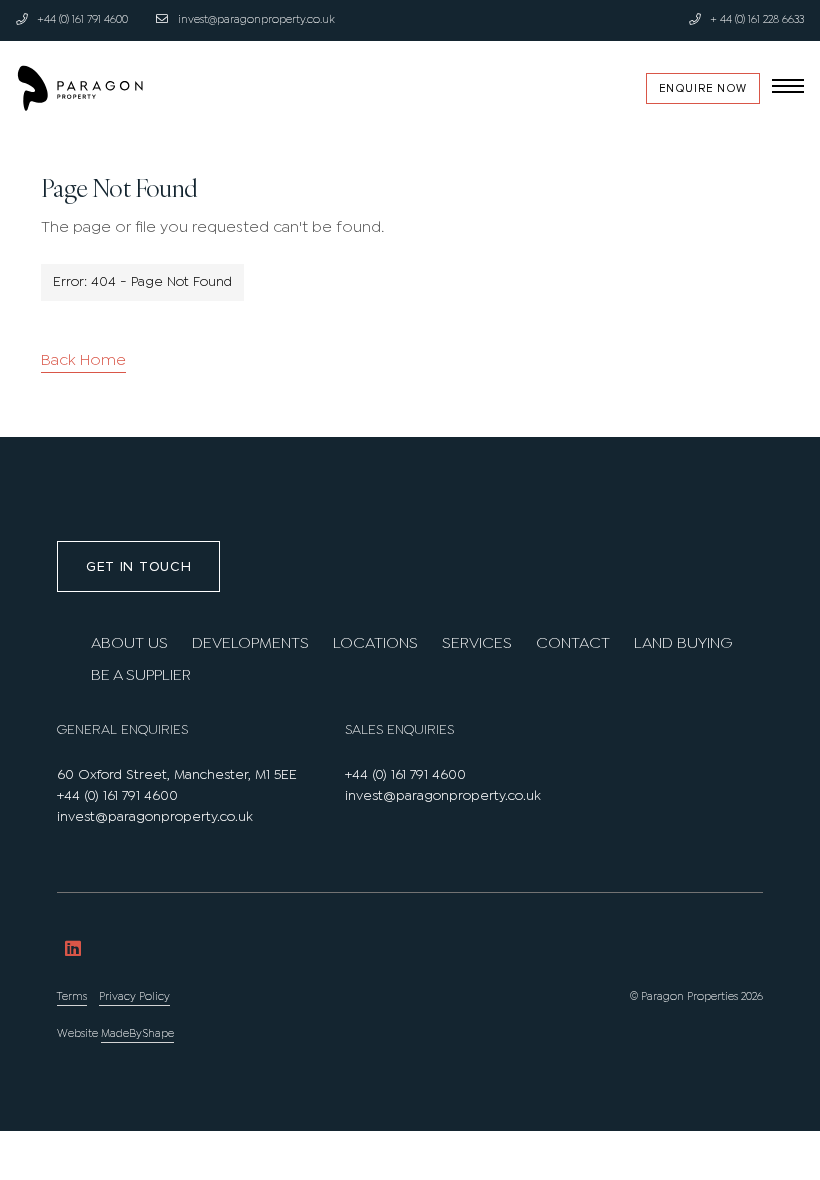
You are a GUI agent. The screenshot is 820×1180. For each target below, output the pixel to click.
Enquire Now (703, 88)
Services (477, 643)
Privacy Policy (134, 997)
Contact (573, 643)
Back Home (83, 360)
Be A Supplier (141, 675)
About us (129, 643)
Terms (72, 997)
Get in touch (138, 566)
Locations (375, 643)
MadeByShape (137, 1034)
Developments (250, 643)
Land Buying (683, 643)
